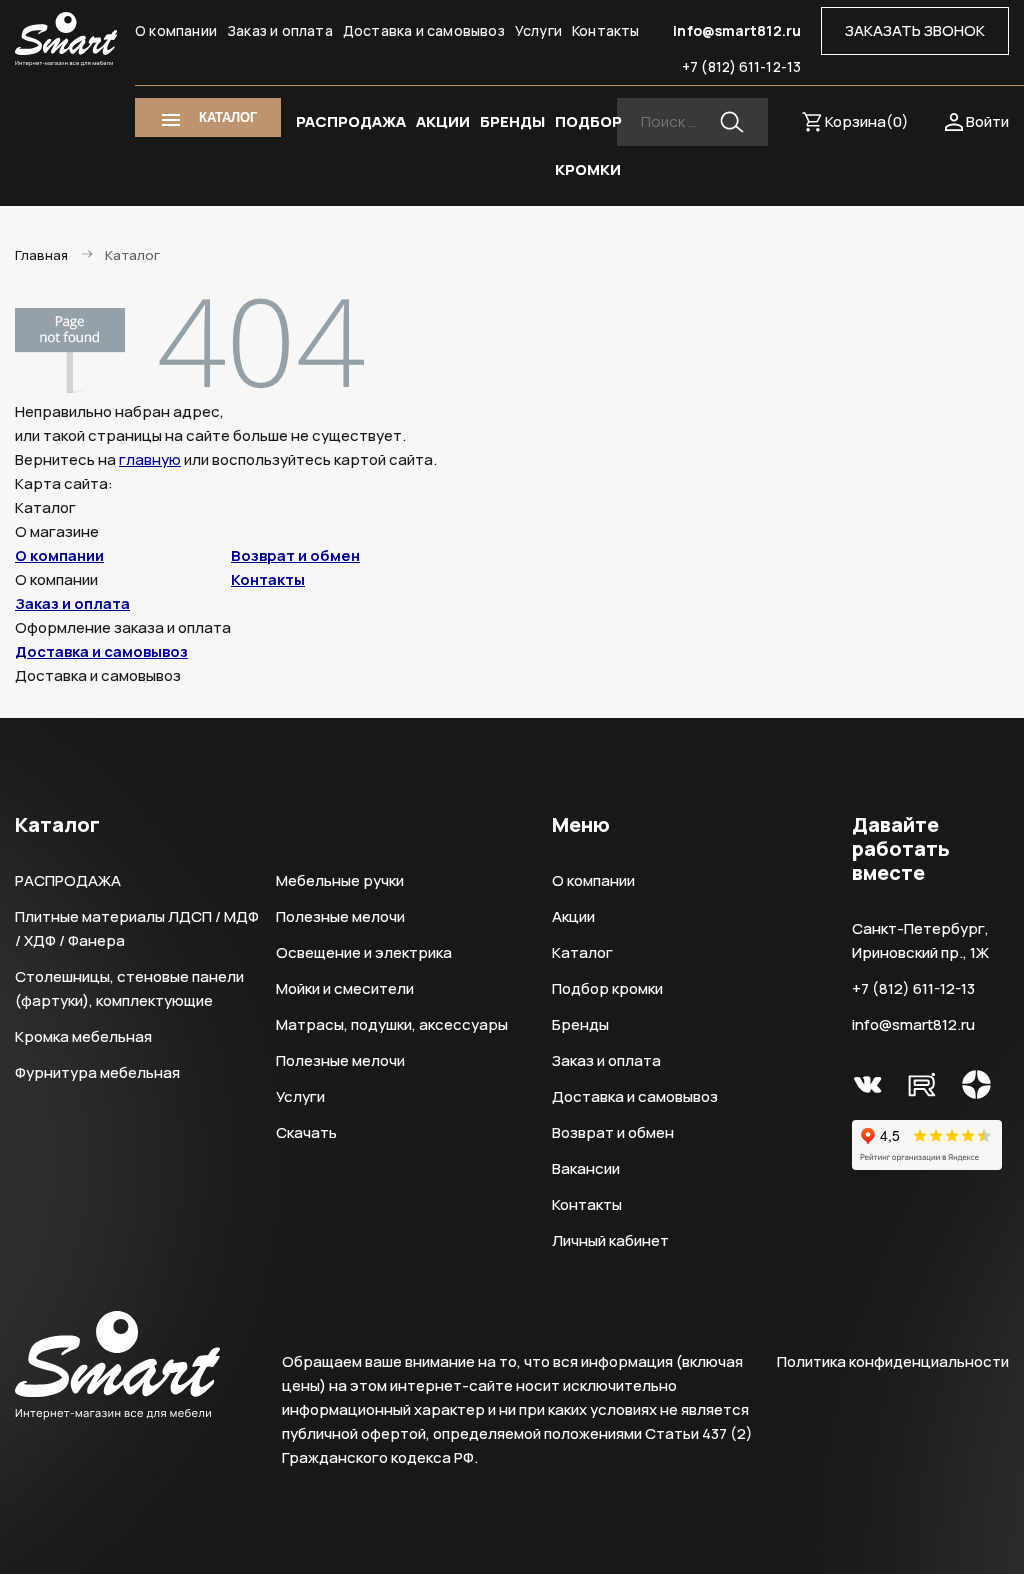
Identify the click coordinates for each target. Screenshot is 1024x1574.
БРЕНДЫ (512, 121)
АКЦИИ (443, 121)
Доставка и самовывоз (424, 30)
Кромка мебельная (83, 1036)
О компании (176, 30)
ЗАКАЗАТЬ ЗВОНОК (915, 30)
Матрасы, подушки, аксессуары (392, 1024)
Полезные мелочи (340, 916)
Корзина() (867, 121)
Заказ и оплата (280, 30)
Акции (573, 916)
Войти (987, 121)
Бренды (580, 1024)
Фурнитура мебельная (97, 1072)
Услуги (538, 30)
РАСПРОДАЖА (351, 121)
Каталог (582, 952)
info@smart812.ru (737, 30)
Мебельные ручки (340, 880)
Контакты (606, 30)
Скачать (306, 1132)
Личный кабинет (610, 1240)
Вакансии (586, 1168)
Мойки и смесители (345, 988)
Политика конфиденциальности (893, 1361)
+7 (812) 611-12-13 (741, 66)
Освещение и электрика (364, 952)
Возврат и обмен (295, 555)
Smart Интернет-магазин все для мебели (66, 39)
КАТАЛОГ (228, 117)
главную (150, 459)
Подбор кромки (607, 988)
